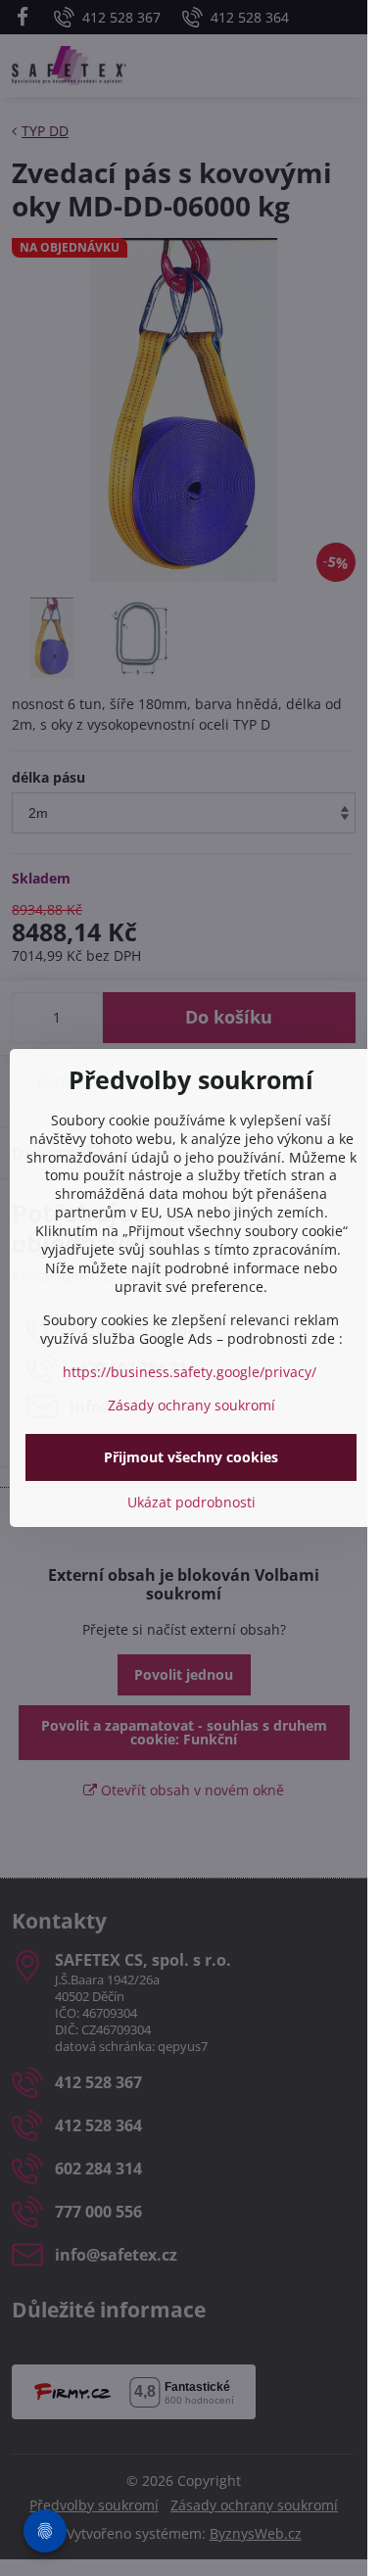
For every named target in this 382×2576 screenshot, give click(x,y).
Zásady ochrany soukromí (191, 1405)
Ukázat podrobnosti (191, 1502)
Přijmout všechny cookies (191, 1457)
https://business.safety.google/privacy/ (190, 1372)
